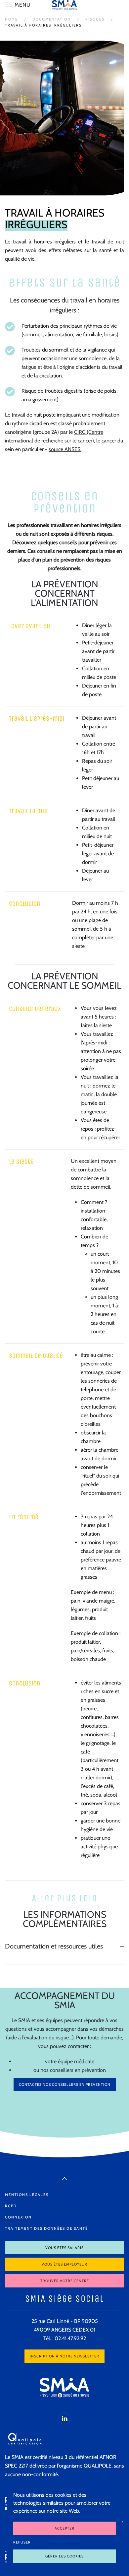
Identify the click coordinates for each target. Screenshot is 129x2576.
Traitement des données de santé (46, 2228)
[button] (18, 5)
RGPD (11, 2206)
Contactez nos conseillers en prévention (65, 2084)
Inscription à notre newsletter (64, 2356)
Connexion (18, 2217)
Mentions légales (27, 2195)
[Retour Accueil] (64, 5)
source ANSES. (65, 449)
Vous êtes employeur (64, 2264)
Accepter (64, 2528)
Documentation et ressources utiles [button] (54, 1946)
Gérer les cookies (64, 2556)
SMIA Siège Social (64, 2299)
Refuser (22, 2542)
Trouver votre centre (65, 2281)
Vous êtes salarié (64, 2248)
